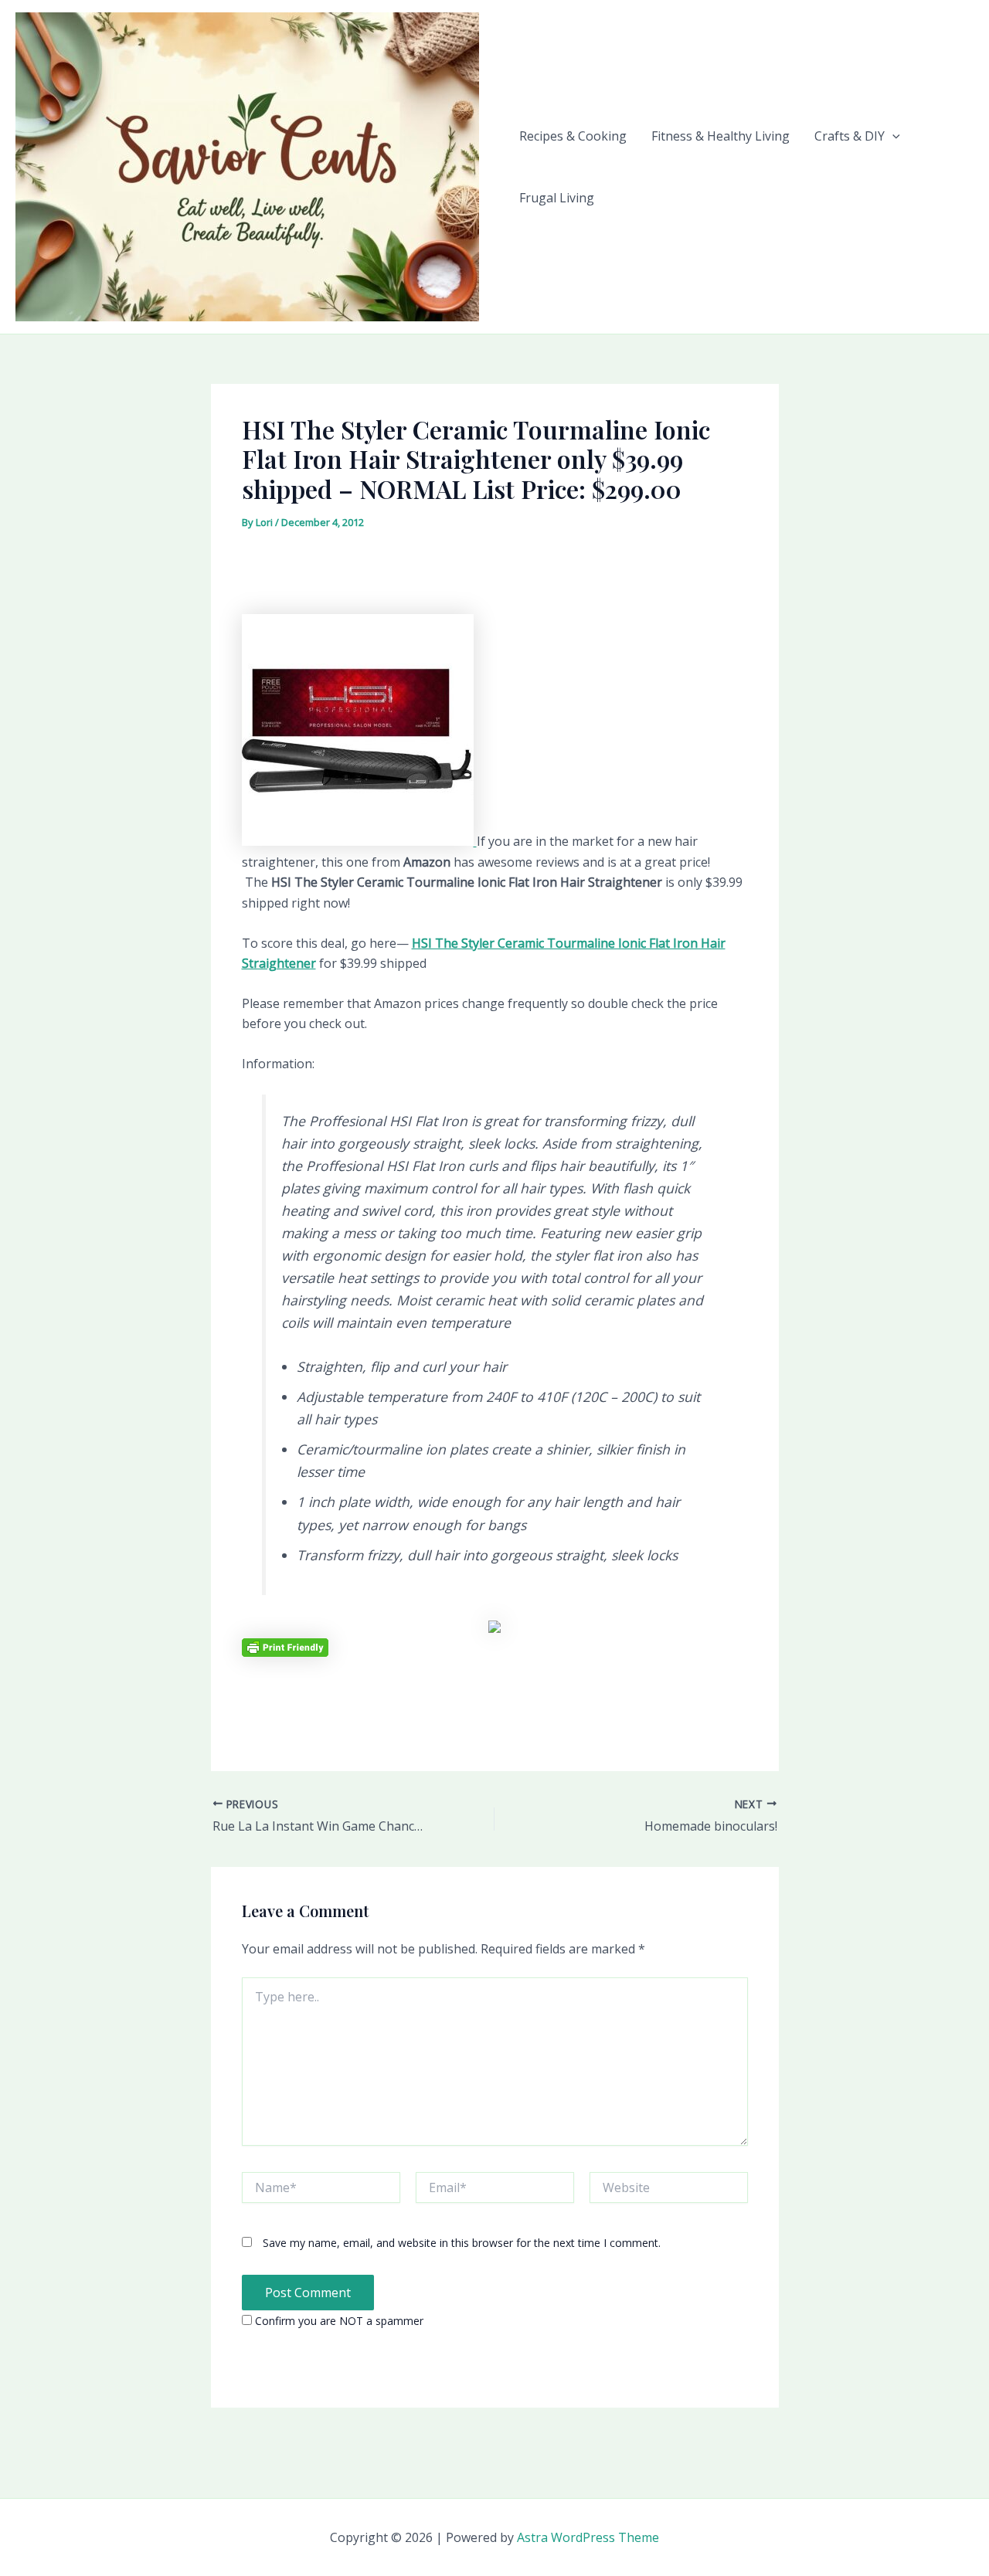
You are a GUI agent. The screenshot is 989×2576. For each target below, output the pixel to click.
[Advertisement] (494, 578)
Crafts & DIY (850, 136)
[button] (892, 136)
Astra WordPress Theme (588, 2537)
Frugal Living (557, 198)
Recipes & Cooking (573, 136)
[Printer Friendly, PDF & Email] (285, 1646)
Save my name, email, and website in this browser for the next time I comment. (462, 2243)
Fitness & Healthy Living (721, 136)
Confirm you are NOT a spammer (338, 2321)
